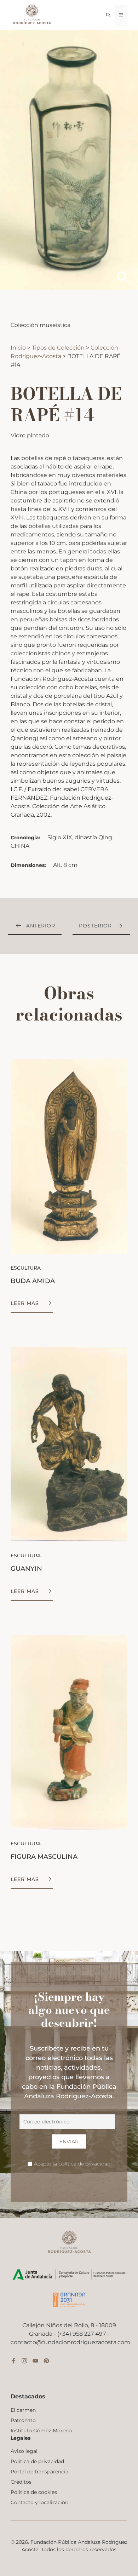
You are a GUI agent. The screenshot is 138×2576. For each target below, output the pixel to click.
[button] (108, 15)
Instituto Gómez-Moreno (41, 2431)
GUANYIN (26, 1569)
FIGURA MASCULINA (44, 1857)
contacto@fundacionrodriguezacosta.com (70, 2342)
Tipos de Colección (59, 348)
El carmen (23, 2410)
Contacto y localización (39, 2502)
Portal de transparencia (39, 2472)
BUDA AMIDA (33, 1281)
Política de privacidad (37, 2461)
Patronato (23, 2420)
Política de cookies (34, 2492)
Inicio (19, 348)
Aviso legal (24, 2451)
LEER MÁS (25, 1303)
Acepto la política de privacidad (72, 2164)
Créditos (21, 2482)
